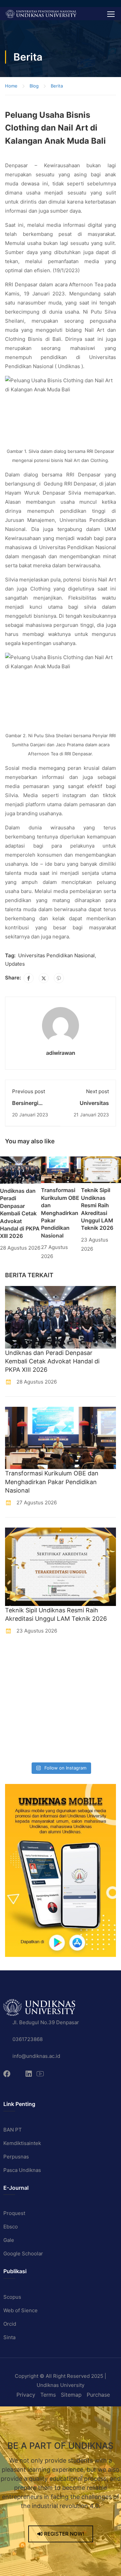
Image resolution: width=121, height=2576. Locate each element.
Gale (9, 2240)
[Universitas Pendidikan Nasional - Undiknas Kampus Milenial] (41, 14)
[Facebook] (29, 978)
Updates (15, 964)
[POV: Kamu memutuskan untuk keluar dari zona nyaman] (18, 1675)
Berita (57, 86)
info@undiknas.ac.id (36, 2056)
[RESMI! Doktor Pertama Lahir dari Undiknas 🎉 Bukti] (76, 1657)
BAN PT (13, 2130)
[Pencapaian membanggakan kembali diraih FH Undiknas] (76, 1731)
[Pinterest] (59, 978)
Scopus (12, 2297)
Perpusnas (16, 2157)
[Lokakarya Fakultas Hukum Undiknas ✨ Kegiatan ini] (18, 1712)
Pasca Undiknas (22, 2170)
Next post (97, 1091)
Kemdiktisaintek (22, 2143)
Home (11, 86)
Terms (48, 2395)
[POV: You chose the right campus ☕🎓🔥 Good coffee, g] (76, 1712)
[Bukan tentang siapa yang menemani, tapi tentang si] (18, 1694)
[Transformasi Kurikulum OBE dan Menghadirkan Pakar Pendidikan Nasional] (61, 1169)
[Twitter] (44, 978)
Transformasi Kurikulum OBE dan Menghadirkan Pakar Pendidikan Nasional (60, 1213)
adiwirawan (61, 1053)
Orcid (10, 2324)
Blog (34, 86)
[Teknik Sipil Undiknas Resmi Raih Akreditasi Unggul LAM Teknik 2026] (101, 1169)
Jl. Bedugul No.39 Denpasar (46, 2022)
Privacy (26, 2395)
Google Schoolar (23, 2253)
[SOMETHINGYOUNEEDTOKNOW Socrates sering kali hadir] (76, 1694)
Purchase (98, 2395)
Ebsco (11, 2227)
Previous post (29, 1091)
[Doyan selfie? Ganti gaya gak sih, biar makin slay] (76, 1675)
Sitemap (71, 2395)
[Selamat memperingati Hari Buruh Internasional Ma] (18, 1749)
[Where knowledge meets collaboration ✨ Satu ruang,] (18, 1657)
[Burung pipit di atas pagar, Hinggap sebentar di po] (76, 1749)
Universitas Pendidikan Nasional (56, 955)
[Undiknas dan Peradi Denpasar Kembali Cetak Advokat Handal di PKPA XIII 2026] (21, 1169)
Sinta (9, 2337)
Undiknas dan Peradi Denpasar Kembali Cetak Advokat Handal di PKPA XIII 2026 (20, 1213)
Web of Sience (21, 2310)
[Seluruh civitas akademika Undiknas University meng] (18, 1731)
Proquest (14, 2213)
